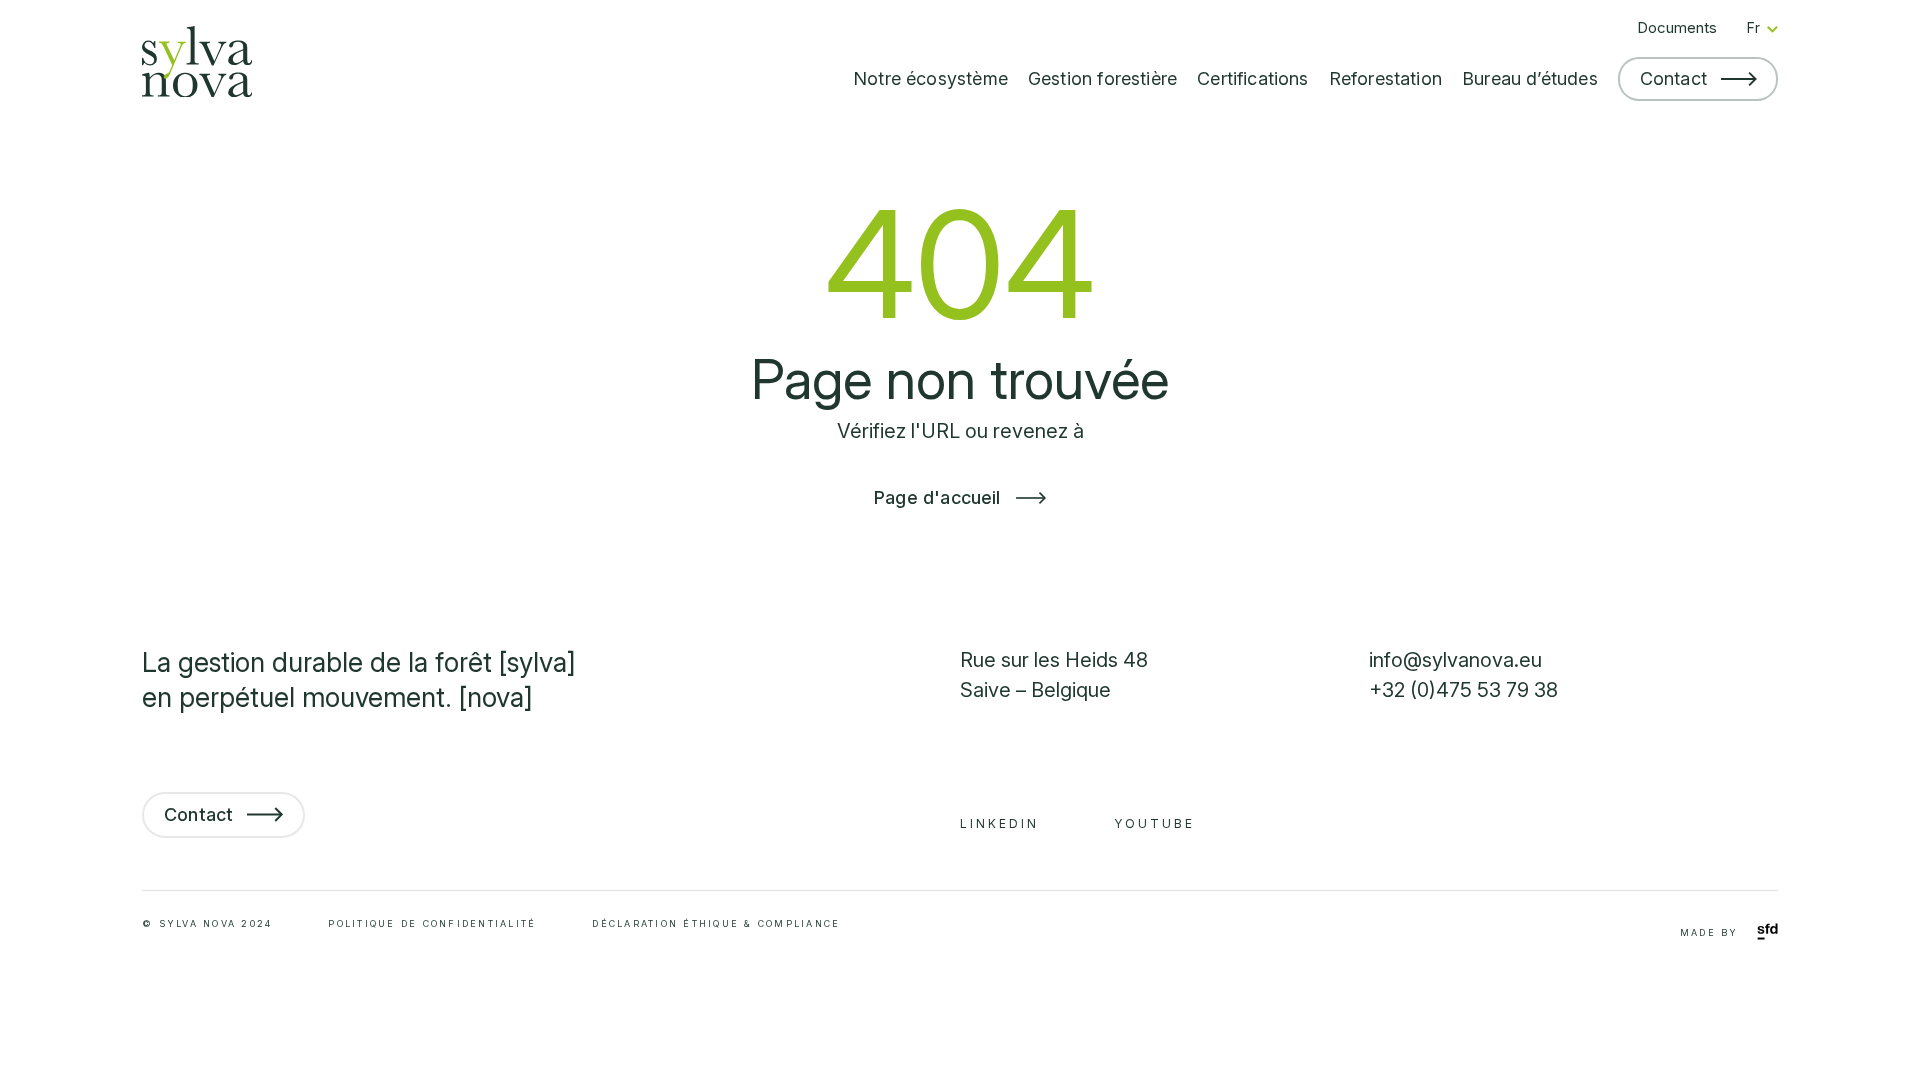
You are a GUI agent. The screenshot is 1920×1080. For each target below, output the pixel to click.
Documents (1677, 27)
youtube (1154, 823)
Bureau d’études (1530, 78)
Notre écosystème (930, 78)
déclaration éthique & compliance (716, 923)
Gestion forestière (1102, 78)
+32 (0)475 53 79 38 (1463, 690)
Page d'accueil (940, 497)
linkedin (999, 823)
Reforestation (1385, 78)
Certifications (1253, 78)
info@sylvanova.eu (1455, 660)
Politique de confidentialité (432, 923)
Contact (1673, 78)
